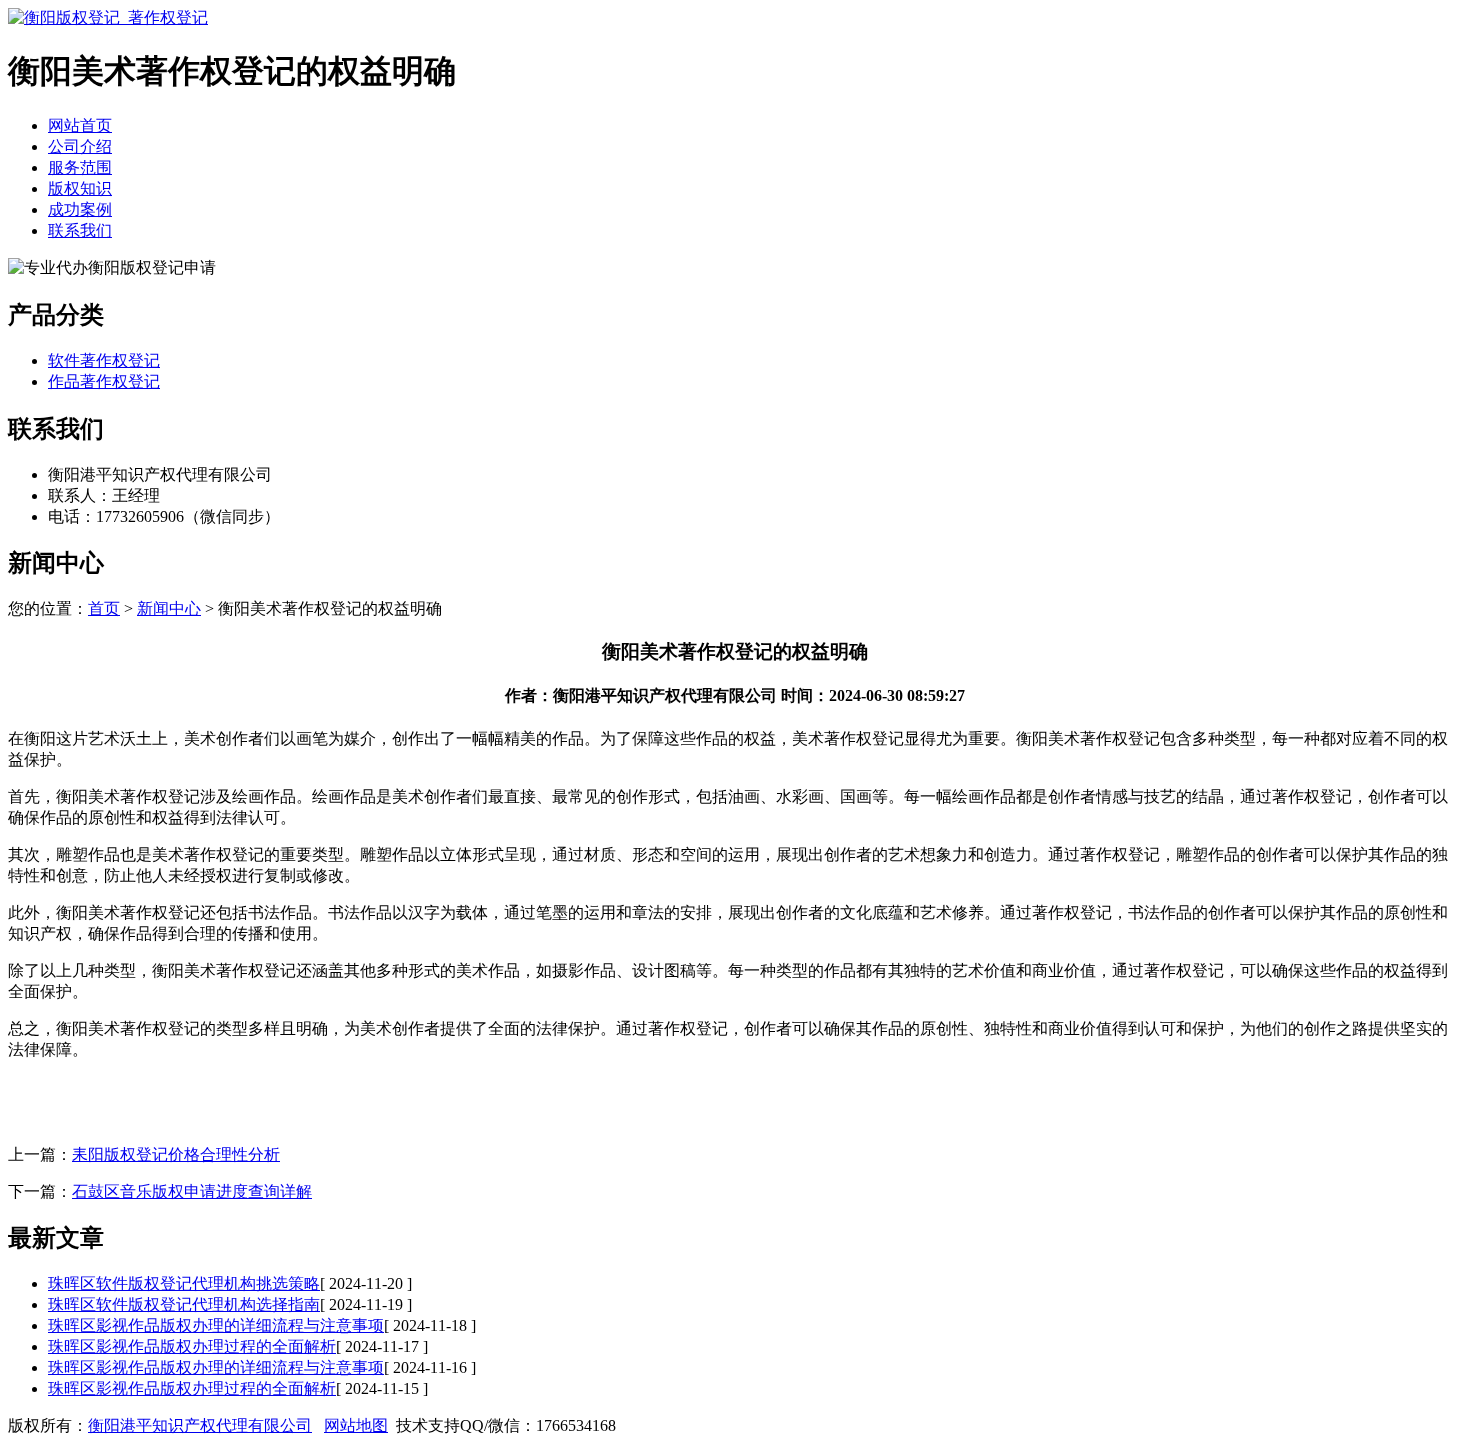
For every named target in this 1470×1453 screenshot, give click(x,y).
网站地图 (356, 1425)
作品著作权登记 (104, 381)
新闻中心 (169, 608)
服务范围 (80, 167)
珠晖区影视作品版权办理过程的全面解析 (192, 1346)
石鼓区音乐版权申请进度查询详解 (192, 1191)
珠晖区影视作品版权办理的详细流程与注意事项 (216, 1325)
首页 (104, 608)
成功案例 (80, 209)
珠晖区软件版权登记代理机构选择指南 (184, 1304)
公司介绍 (80, 146)
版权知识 (80, 188)
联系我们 (80, 230)
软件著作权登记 (104, 360)
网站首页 (80, 125)
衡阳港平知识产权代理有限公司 (200, 1425)
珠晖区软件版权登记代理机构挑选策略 (184, 1283)
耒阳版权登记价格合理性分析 (176, 1154)
